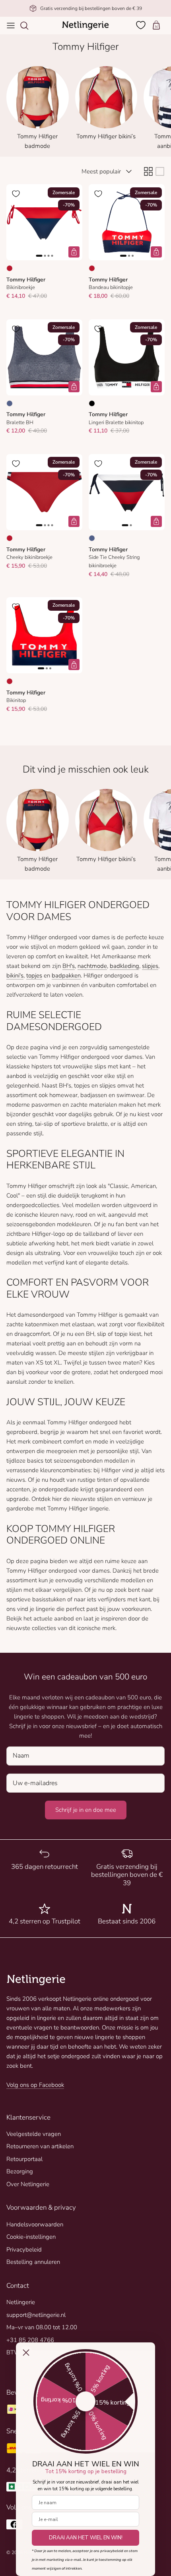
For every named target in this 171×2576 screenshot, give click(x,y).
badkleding (124, 966)
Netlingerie (21, 2302)
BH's (69, 966)
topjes (34, 975)
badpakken (66, 975)
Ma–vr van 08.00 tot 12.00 (42, 2327)
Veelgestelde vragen (34, 2134)
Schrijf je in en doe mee (86, 1810)
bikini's (15, 975)
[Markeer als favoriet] (16, 194)
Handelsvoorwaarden (35, 2224)
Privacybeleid (24, 2250)
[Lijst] (160, 171)
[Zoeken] (28, 26)
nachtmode (92, 966)
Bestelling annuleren (33, 2262)
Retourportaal (24, 2159)
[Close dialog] (26, 2353)
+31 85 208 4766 (30, 2340)
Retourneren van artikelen (40, 2146)
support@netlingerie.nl (36, 2315)
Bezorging (20, 2171)
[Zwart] (92, 403)
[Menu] (11, 26)
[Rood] (10, 268)
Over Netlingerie (28, 2184)
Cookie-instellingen (31, 2237)
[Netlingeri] (85, 26)
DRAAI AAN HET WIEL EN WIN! (86, 2538)
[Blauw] (10, 403)
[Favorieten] (142, 25)
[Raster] (148, 171)
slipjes (150, 966)
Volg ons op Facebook (35, 2085)
